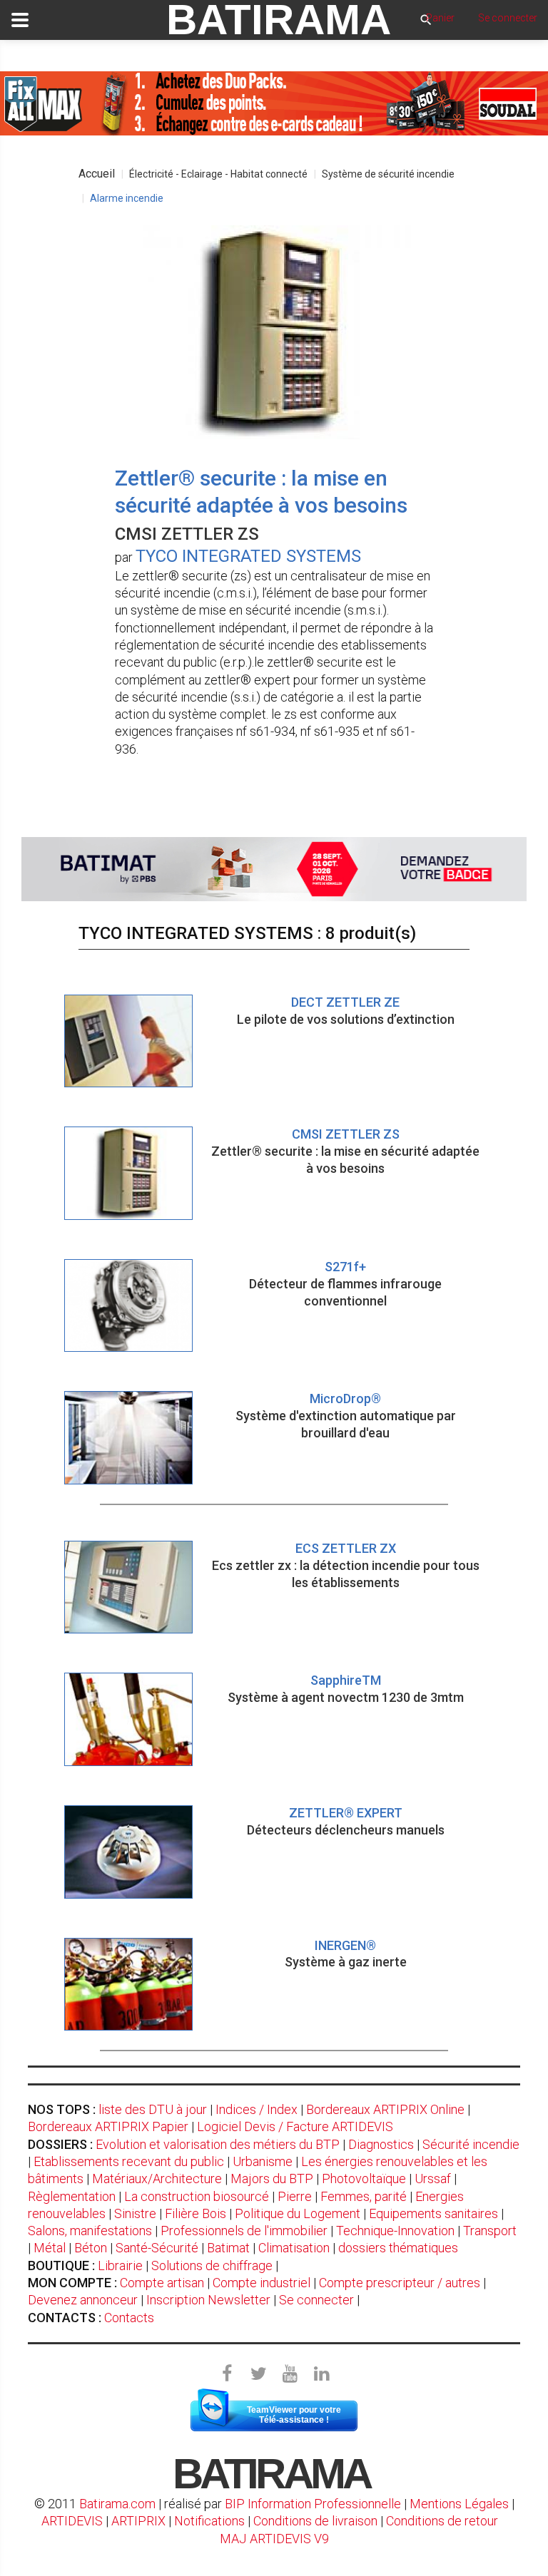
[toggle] (20, 20)
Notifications (211, 2521)
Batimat (228, 2248)
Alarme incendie (127, 198)
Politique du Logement (298, 2213)
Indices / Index (257, 2109)
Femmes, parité (364, 2196)
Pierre (295, 2196)
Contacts (129, 2318)
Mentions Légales (459, 2504)
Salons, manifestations (90, 2231)
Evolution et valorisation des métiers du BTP (218, 2144)
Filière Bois (196, 2213)
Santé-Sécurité (157, 2248)
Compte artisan (162, 2283)
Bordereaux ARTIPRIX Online (385, 2109)
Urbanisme (263, 2161)
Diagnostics (381, 2144)
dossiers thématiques (398, 2248)
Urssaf (433, 2179)
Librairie (120, 2265)
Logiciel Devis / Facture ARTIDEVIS (295, 2126)
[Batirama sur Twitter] (258, 2374)
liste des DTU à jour (153, 2109)
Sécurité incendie (471, 2144)
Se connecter (316, 2300)
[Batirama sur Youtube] (290, 2374)
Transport (490, 2231)
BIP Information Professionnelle (313, 2504)
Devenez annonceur (83, 2300)
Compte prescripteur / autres (400, 2283)
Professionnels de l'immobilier (244, 2231)
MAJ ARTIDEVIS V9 (274, 2539)
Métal (50, 2248)
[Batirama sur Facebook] (227, 2374)
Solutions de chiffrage (212, 2265)
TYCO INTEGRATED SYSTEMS (248, 556)
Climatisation (294, 2248)
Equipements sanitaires (433, 2213)
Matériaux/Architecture (157, 2179)
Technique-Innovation (395, 2231)
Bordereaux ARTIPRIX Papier (108, 2126)
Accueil (97, 174)
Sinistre (135, 2213)
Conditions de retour (442, 2521)
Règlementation (72, 2196)
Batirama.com (117, 2504)
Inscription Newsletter (208, 2300)
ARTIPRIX (138, 2521)
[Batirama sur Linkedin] (321, 2374)
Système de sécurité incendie (388, 174)
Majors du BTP (272, 2179)
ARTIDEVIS (72, 2521)
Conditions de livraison (315, 2521)
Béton (91, 2248)
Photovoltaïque (364, 2179)
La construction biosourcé (197, 2196)
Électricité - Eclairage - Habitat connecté (218, 174)
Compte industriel (262, 2283)
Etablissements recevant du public (129, 2161)
